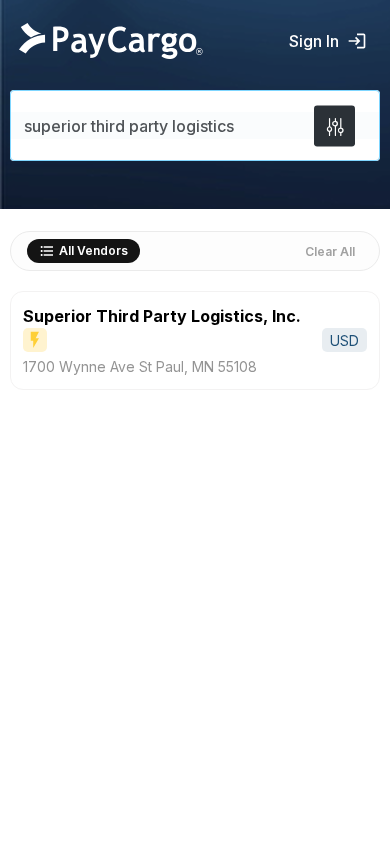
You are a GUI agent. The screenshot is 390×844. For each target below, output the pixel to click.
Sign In (314, 41)
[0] (334, 125)
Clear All (330, 251)
